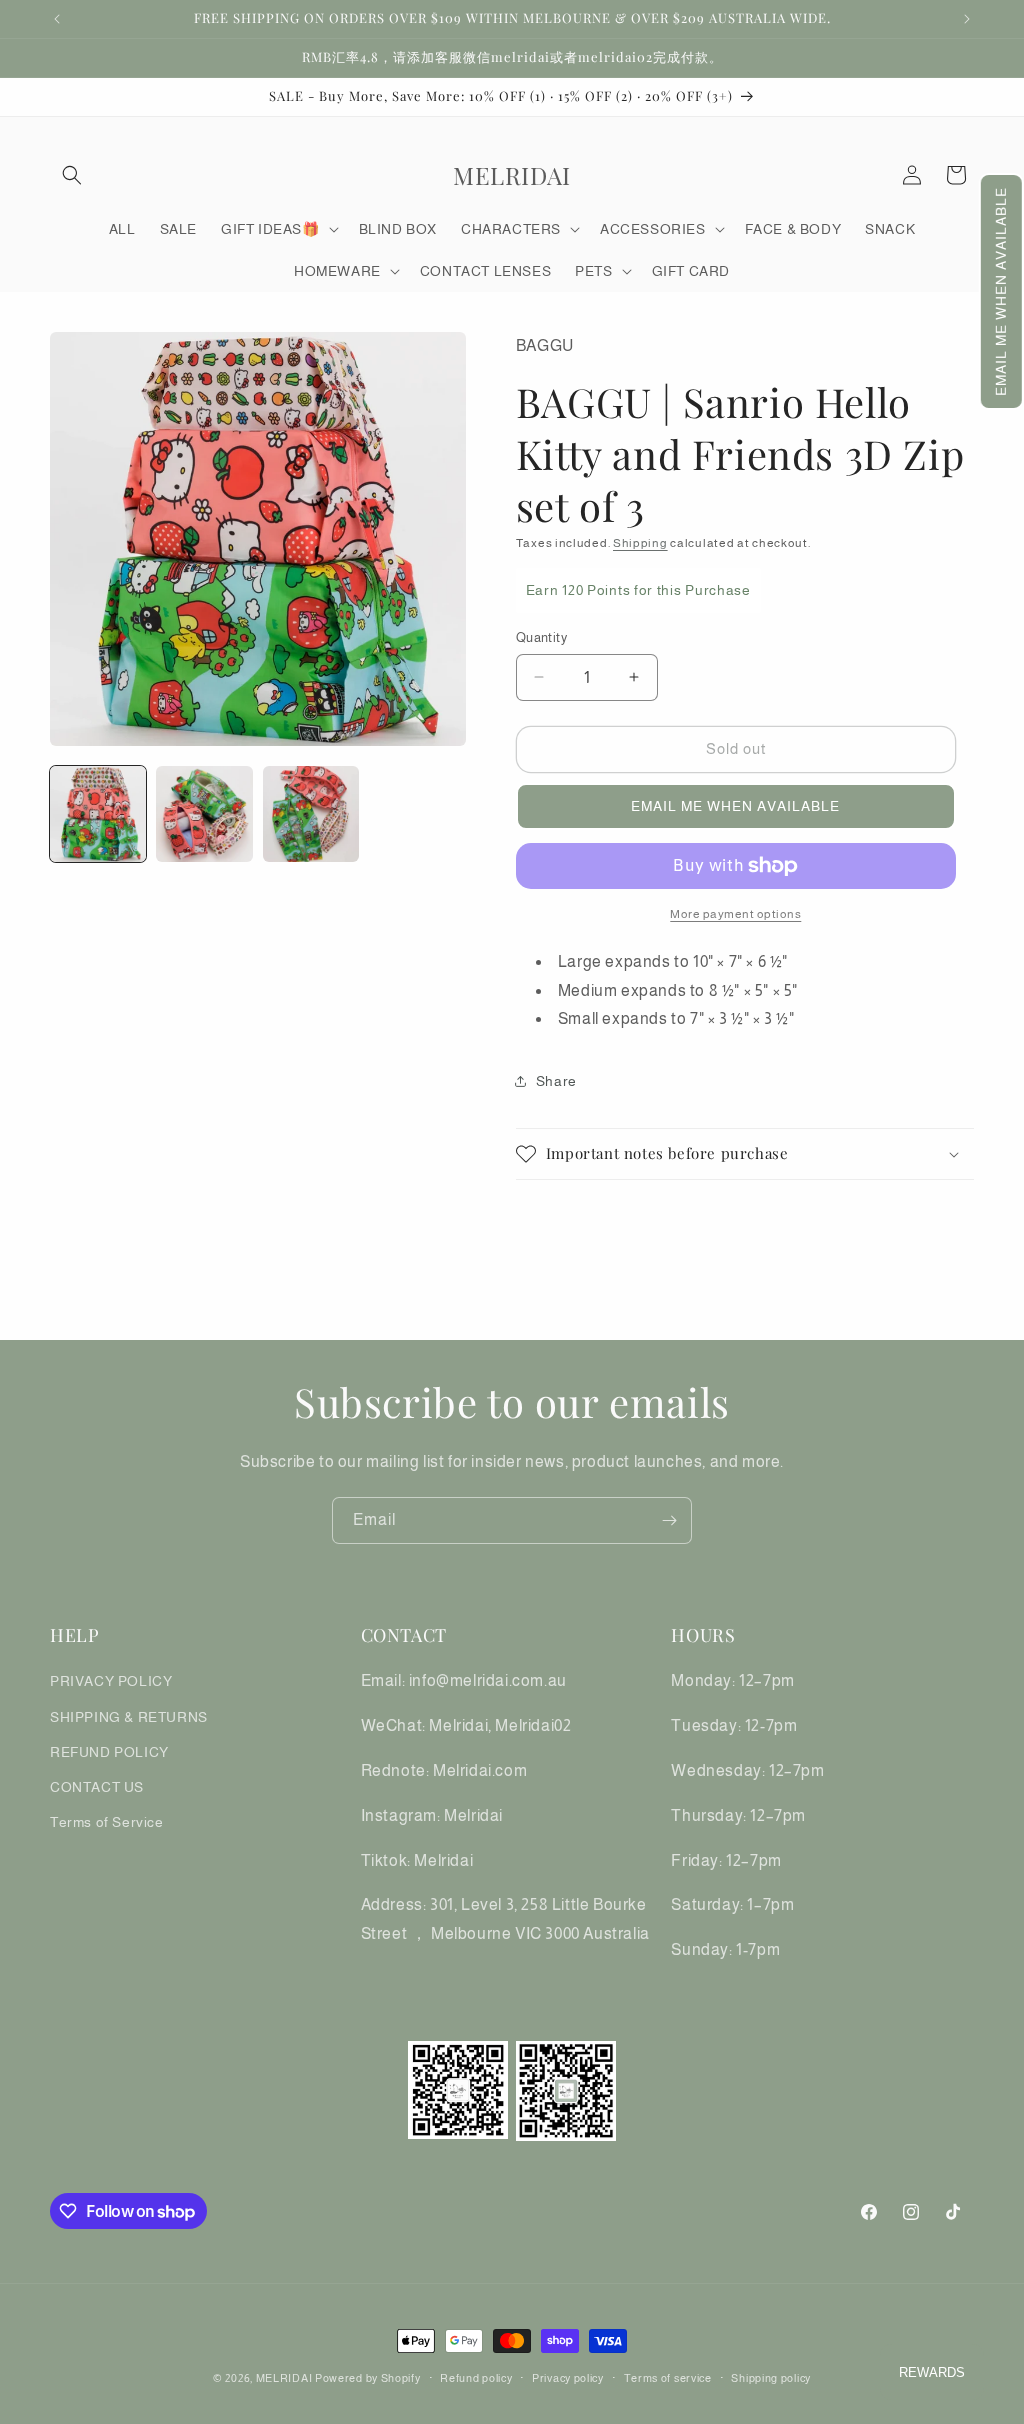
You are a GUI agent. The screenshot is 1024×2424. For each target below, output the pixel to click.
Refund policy (476, 2378)
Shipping (640, 543)
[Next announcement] (967, 19)
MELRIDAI (285, 2378)
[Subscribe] (669, 1520)
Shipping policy (771, 2378)
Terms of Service (107, 1822)
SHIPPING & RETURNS (129, 1717)
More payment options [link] (735, 914)
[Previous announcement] (57, 19)
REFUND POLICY (109, 1752)
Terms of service (668, 2378)
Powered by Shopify (368, 2378)
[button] (1001, 291)
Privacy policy (568, 2378)
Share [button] (556, 1081)
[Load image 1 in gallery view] (98, 814)
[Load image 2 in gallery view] (204, 814)
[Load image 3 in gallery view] (311, 814)
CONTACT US (97, 1787)
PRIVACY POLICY (111, 1681)
